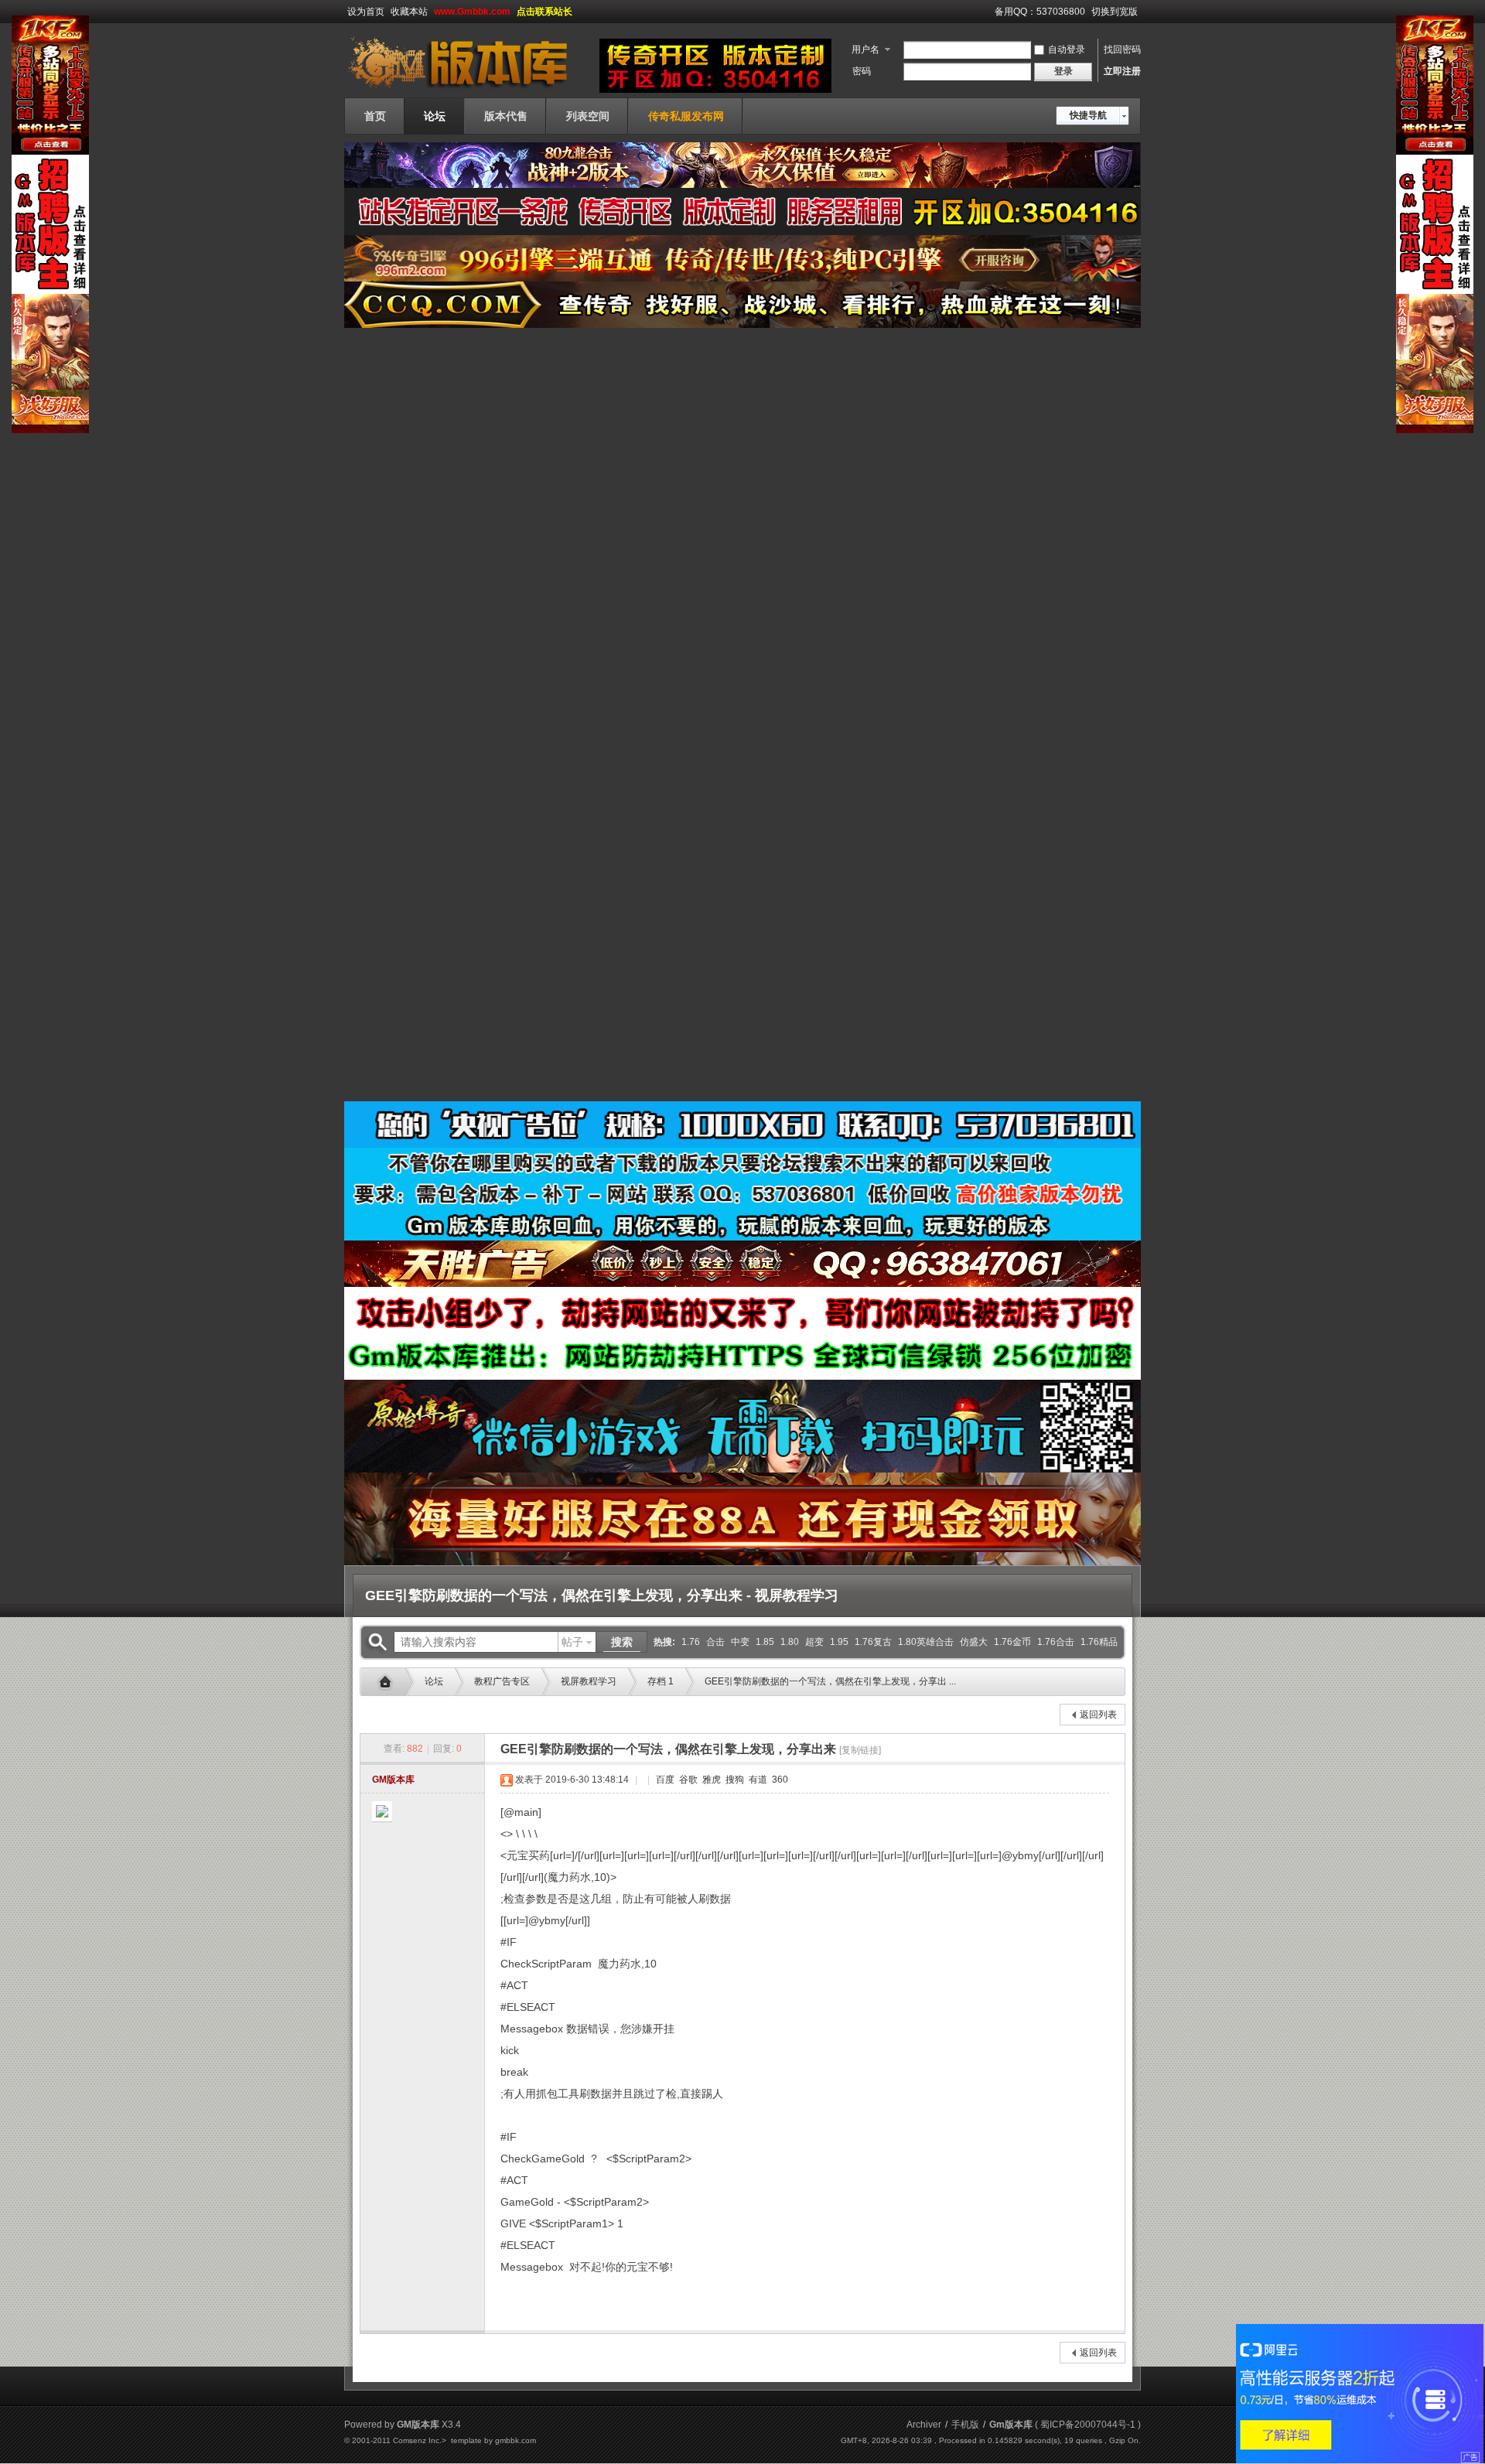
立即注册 (1122, 71)
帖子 (572, 1642)
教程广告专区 (502, 1681)
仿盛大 (974, 1642)
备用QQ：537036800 (1040, 12)
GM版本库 (393, 1780)
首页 (375, 116)
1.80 (790, 1642)
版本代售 (506, 116)
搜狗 (734, 1780)
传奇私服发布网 (686, 116)
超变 (814, 1642)
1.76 (691, 1642)
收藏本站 (409, 12)
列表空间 (588, 116)
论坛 (435, 116)
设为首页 (366, 12)
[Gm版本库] (468, 88)
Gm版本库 (389, 1682)
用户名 (865, 49)
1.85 (765, 1642)
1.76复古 (873, 1642)
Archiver (924, 2425)
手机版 (965, 2425)
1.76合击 (1056, 1642)
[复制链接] (860, 1750)
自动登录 (1067, 49)
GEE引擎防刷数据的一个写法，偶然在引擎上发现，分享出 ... (830, 1681)
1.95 (839, 1642)
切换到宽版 (1115, 12)
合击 (715, 1642)
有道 (757, 1780)
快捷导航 (1088, 115)
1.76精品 (1099, 1642)
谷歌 (687, 1780)
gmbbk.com (515, 2440)
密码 (862, 71)
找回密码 (1122, 49)
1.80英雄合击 (926, 1642)
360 (779, 1780)
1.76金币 (1012, 1642)
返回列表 (1098, 1715)
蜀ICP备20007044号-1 (1088, 2425)
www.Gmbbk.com (472, 12)
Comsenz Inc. (417, 2440)
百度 (664, 1780)
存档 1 (661, 1681)
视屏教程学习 (589, 1681)
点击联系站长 (544, 12)
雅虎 (710, 1780)
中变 (740, 1642)
